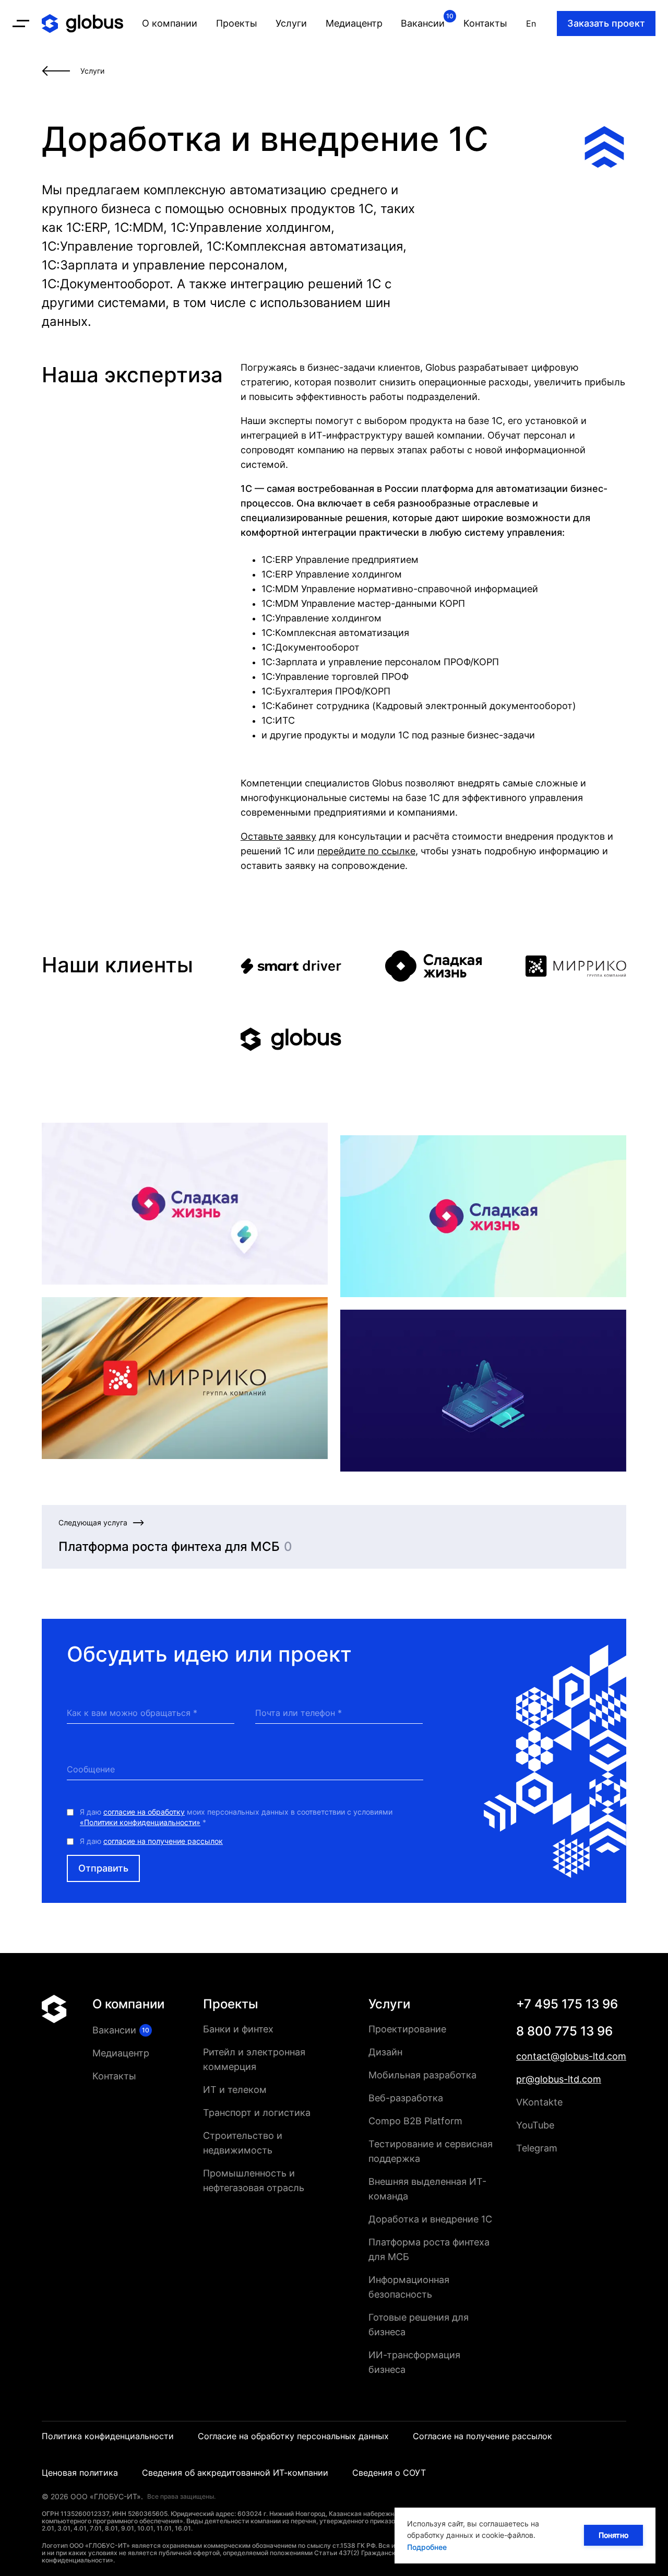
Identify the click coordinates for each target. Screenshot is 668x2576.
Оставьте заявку (278, 836)
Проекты (231, 2004)
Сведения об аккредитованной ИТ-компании (235, 2473)
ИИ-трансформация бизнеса (414, 2362)
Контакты (114, 2076)
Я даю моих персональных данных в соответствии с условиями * (236, 1817)
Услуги (389, 2004)
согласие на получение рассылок (163, 1841)
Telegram (537, 2148)
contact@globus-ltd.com (571, 2056)
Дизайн (385, 2052)
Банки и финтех (238, 2029)
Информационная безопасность (409, 2287)
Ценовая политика (80, 2473)
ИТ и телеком (235, 2090)
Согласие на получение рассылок (482, 2436)
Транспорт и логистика (257, 2113)
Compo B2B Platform (415, 2121)
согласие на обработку (144, 1812)
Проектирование (407, 2029)
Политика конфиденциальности (108, 2436)
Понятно (613, 2535)
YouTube (535, 2125)
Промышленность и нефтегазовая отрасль (254, 2180)
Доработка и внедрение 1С (430, 2219)
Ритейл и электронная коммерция (254, 2059)
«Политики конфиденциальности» (140, 1822)
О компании (128, 2004)
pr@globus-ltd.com (559, 2079)
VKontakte (539, 2102)
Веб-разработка (406, 2098)
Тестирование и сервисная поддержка (431, 2151)
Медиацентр (121, 2053)
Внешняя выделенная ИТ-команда (427, 2189)
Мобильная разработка (422, 2075)
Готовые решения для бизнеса (419, 2325)
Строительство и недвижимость (243, 2143)
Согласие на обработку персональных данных (293, 2436)
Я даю (151, 1841)
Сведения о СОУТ (389, 2473)
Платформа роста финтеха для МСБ (429, 2249)
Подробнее (427, 2547)
